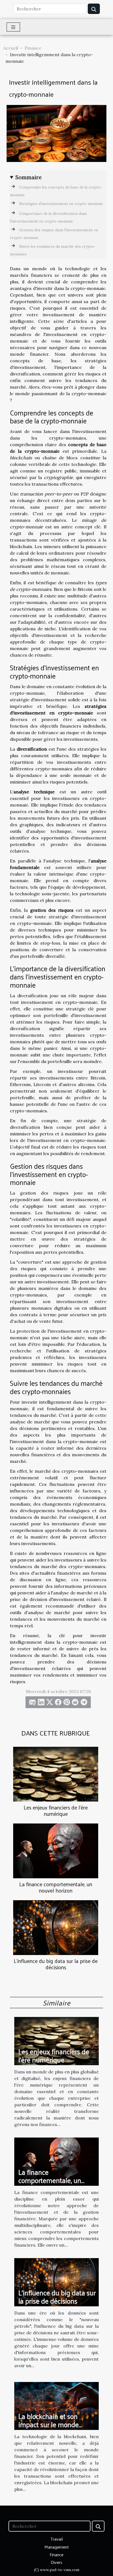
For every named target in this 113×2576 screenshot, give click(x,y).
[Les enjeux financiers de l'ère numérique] (56, 1774)
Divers (56, 2562)
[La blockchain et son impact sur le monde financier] (56, 2405)
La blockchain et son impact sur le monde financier (49, 2424)
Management (57, 2547)
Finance (33, 48)
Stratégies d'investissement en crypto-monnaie (61, 204)
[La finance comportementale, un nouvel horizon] (56, 1851)
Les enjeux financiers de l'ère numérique (56, 1810)
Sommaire (29, 177)
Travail (57, 2539)
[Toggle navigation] (13, 27)
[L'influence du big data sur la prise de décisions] (56, 1928)
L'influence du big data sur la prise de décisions (56, 1964)
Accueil (11, 48)
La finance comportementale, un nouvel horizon (56, 1887)
